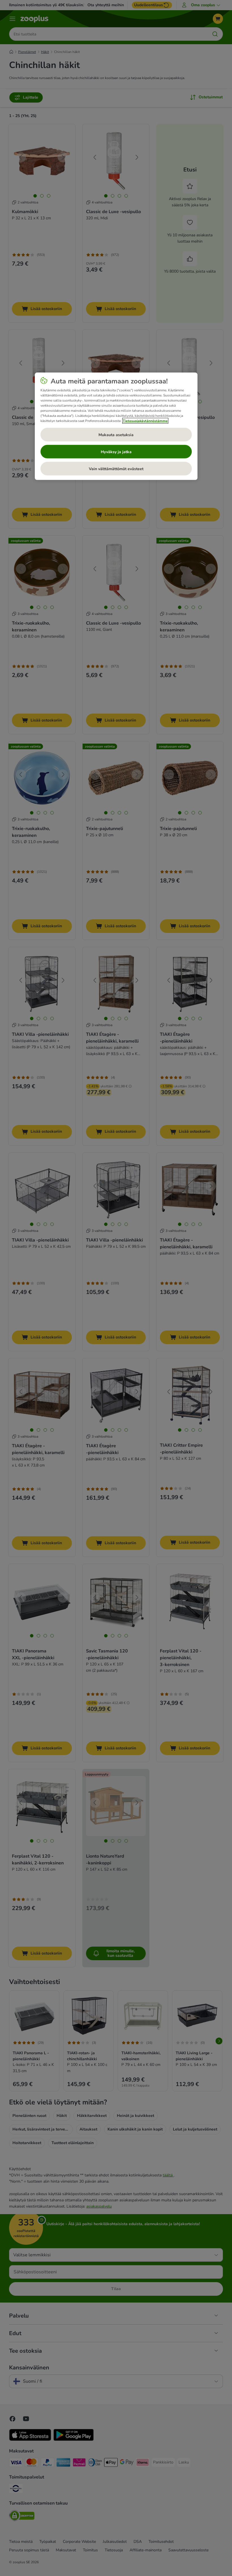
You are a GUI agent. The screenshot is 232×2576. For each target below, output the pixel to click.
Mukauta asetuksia (116, 435)
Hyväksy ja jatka (116, 452)
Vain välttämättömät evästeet (116, 469)
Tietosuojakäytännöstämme (145, 421)
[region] (116, 426)
